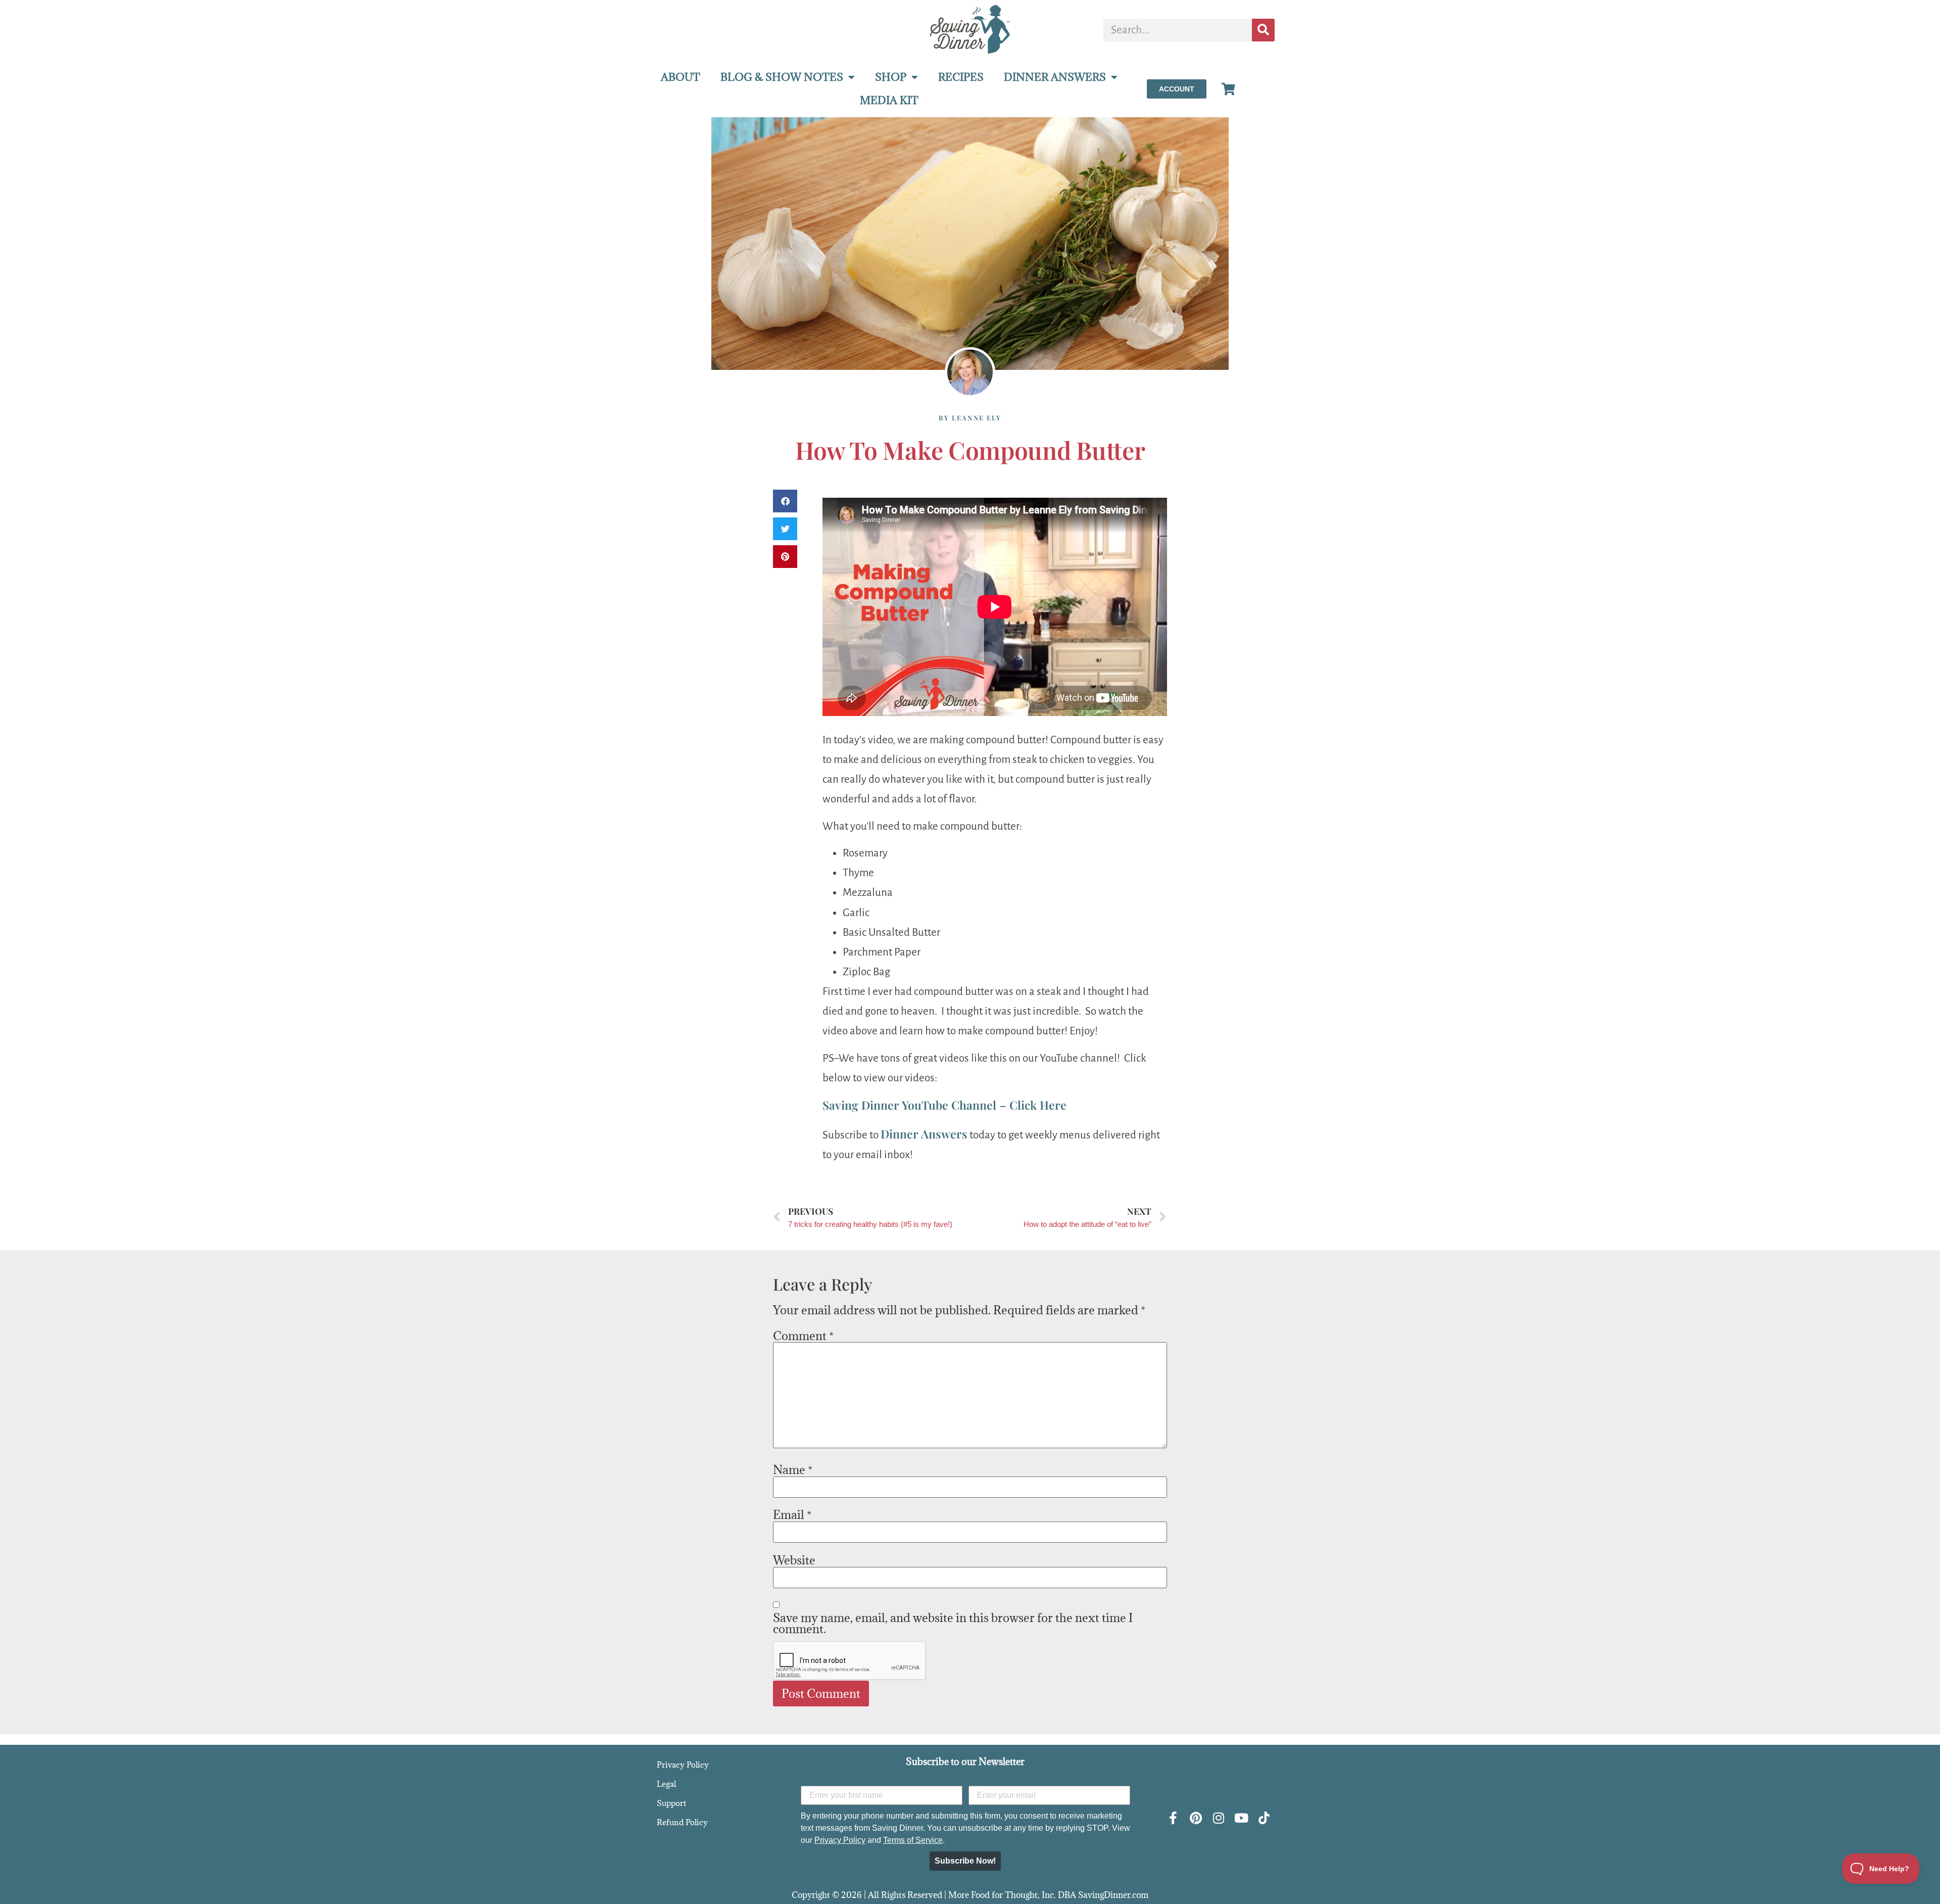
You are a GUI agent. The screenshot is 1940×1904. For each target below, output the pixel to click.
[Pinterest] (1196, 1818)
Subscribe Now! (965, 1861)
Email (792, 1514)
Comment (803, 1336)
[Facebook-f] (1173, 1818)
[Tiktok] (1264, 1818)
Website (794, 1560)
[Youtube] (1241, 1818)
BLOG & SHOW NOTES (782, 77)
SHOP (891, 77)
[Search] (1263, 30)
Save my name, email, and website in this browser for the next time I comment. (953, 1623)
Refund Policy (682, 1822)
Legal (666, 1784)
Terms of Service (913, 1840)
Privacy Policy (683, 1765)
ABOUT (681, 77)
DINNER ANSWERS (1055, 77)
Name (793, 1469)
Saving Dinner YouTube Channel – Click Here (944, 1105)
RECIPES (961, 77)
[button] (785, 501)
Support (671, 1803)
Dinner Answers (924, 1134)
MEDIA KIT (889, 100)
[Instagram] (1218, 1818)
